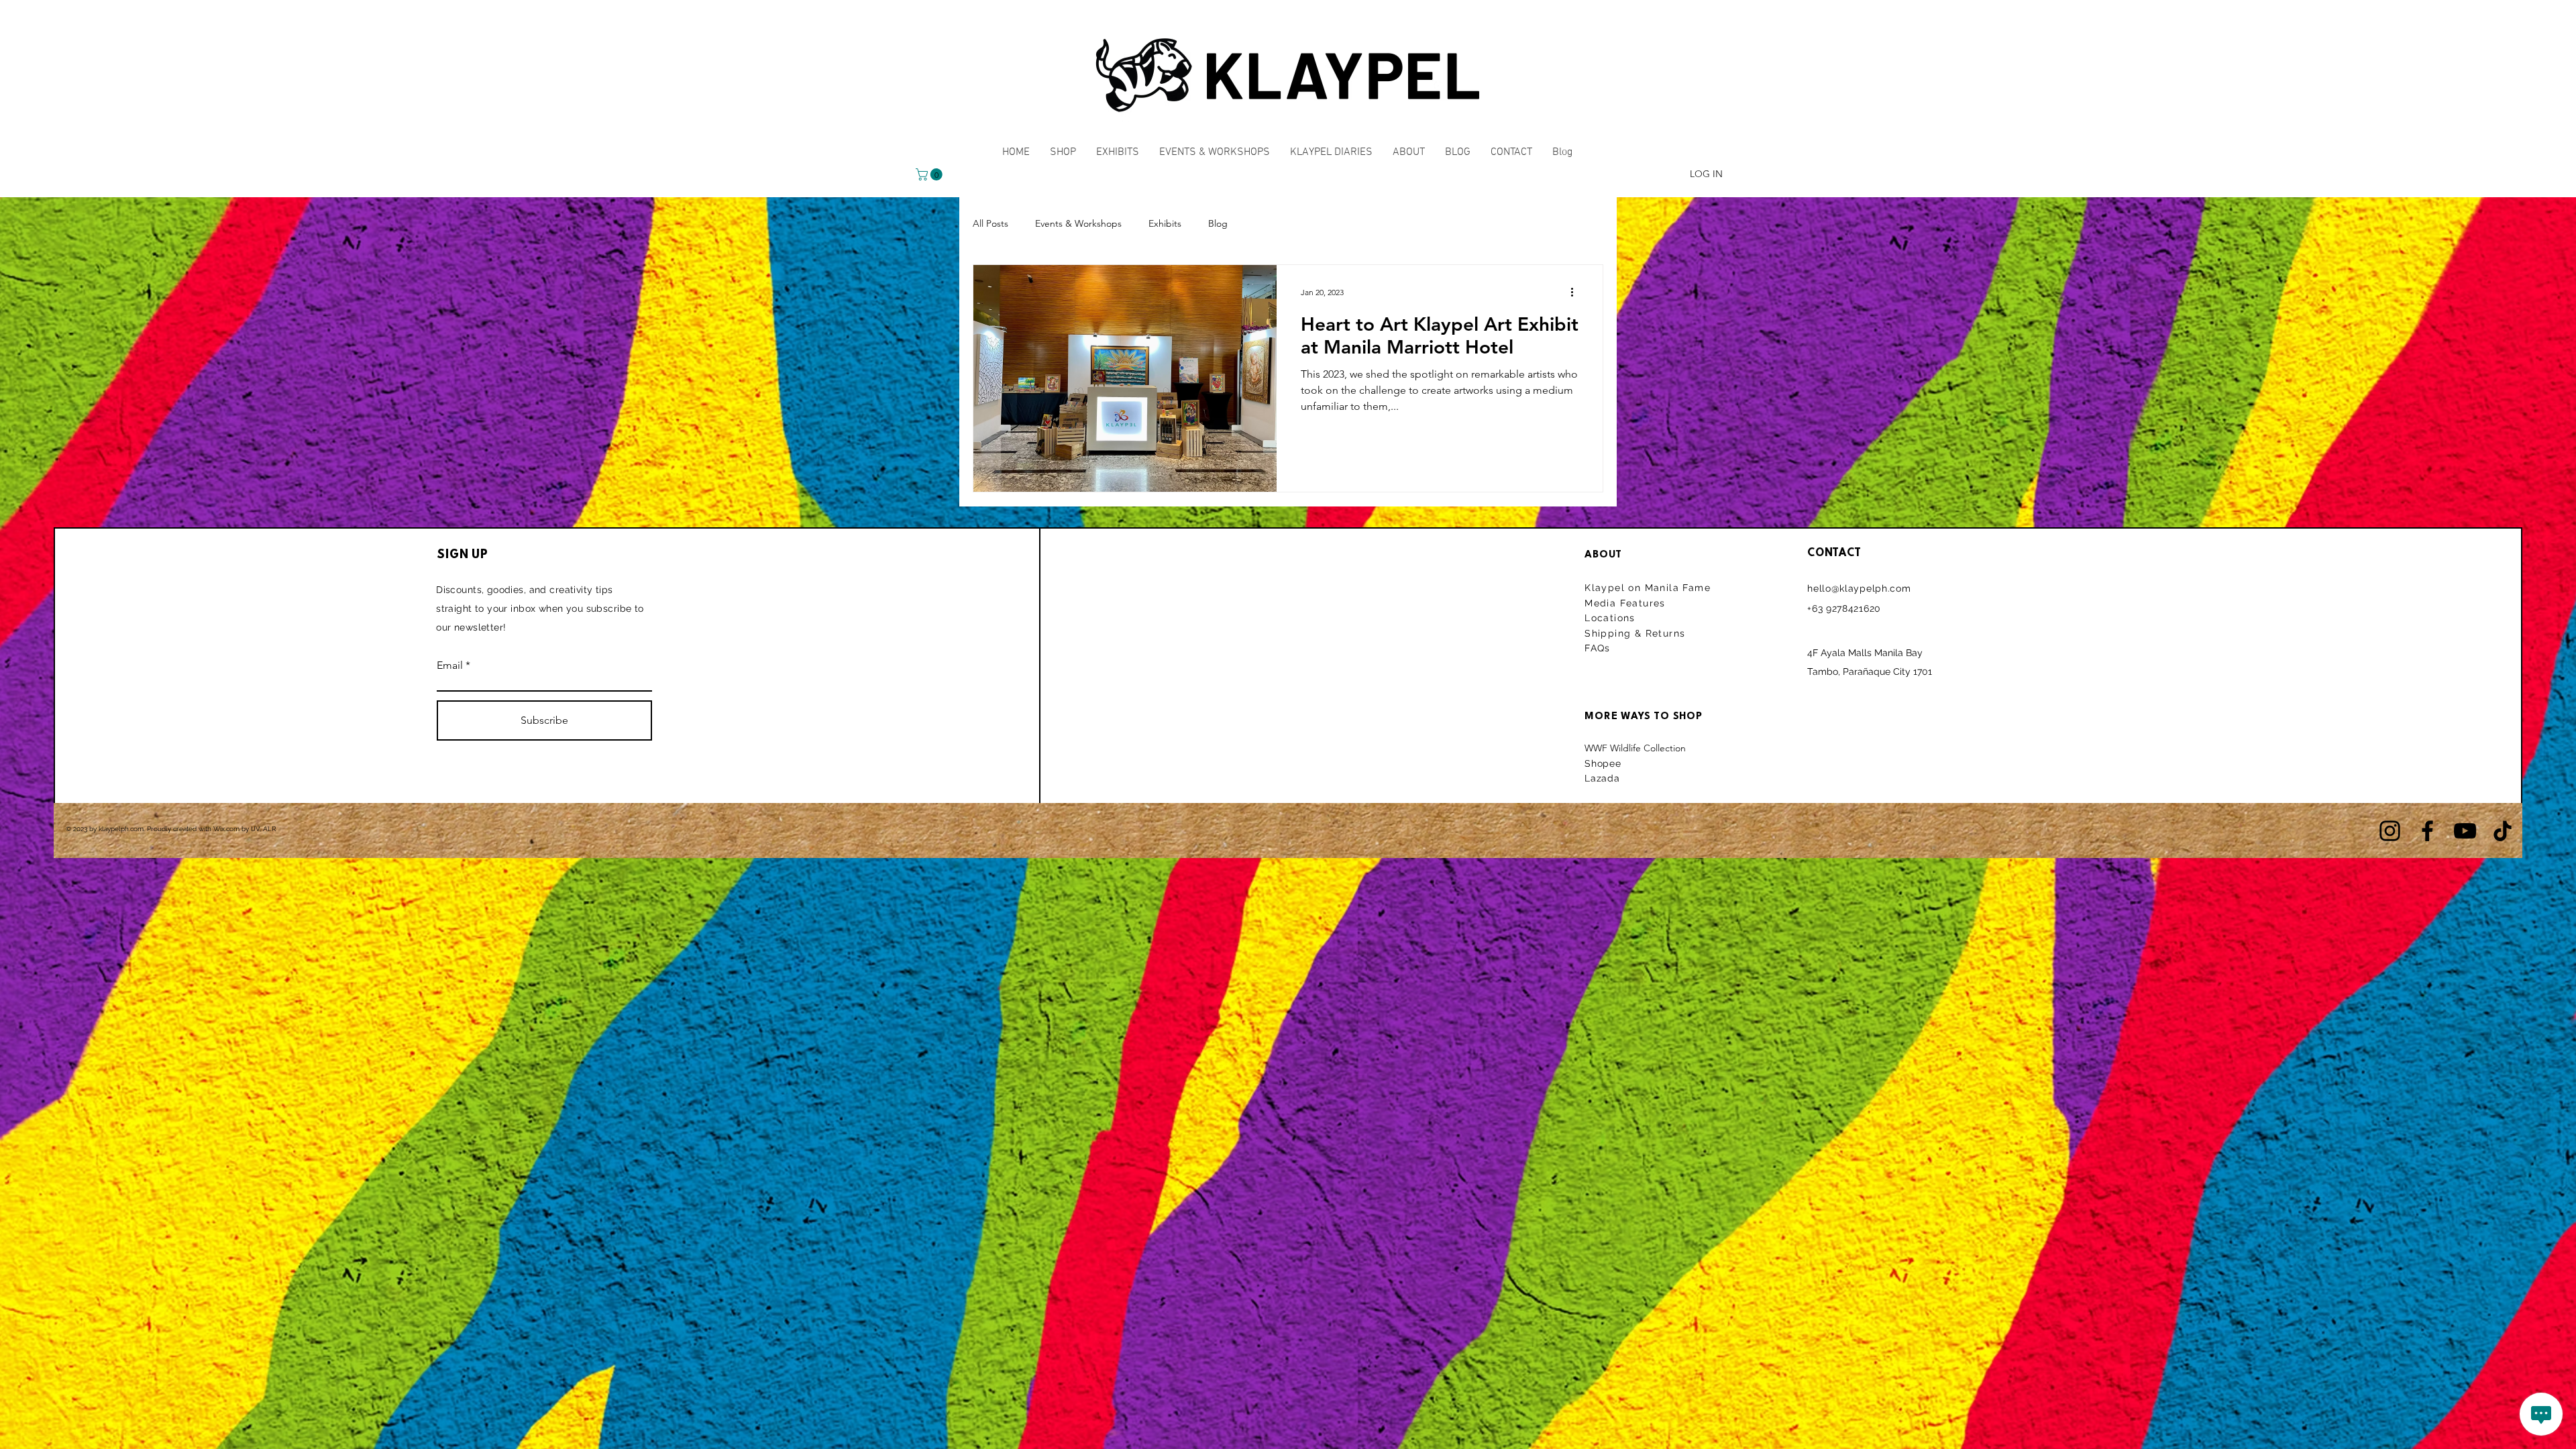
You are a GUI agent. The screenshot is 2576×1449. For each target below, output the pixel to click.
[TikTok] (2503, 831)
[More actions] (1576, 292)
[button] (930, 174)
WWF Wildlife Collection (1635, 748)
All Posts (990, 223)
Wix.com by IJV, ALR (245, 829)
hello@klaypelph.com (1859, 588)
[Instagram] (2390, 831)
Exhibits (1165, 223)
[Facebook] (2427, 831)
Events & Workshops (1078, 223)
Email (450, 665)
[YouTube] (2465, 831)
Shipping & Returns (1637, 633)
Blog (1218, 223)
